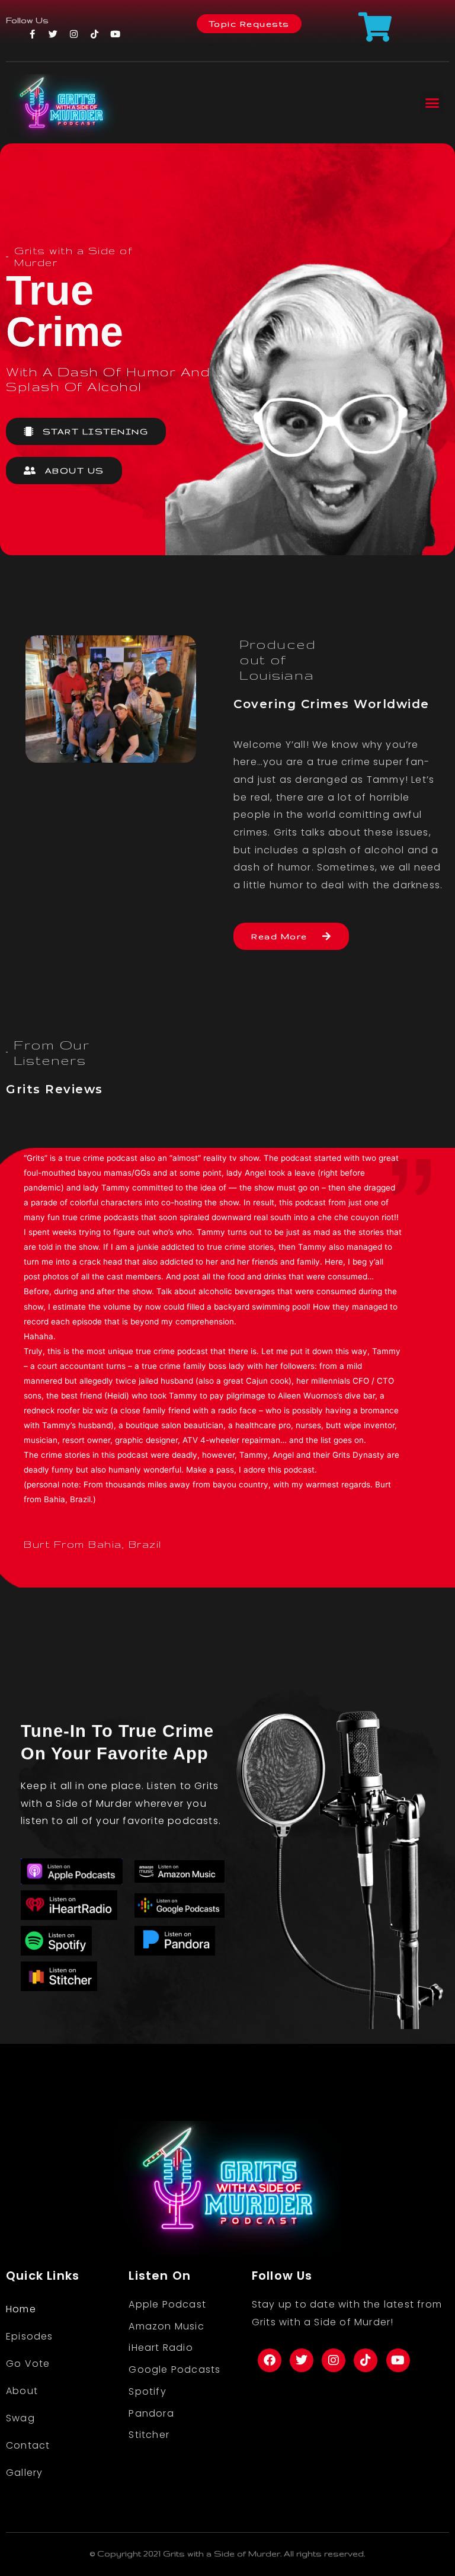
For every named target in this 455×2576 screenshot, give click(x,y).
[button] (432, 103)
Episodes (30, 2336)
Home (21, 2309)
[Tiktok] (94, 34)
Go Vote (28, 2364)
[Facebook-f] (32, 34)
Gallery (24, 2473)
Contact (28, 2445)
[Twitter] (53, 34)
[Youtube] (115, 34)
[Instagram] (73, 34)
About (22, 2391)
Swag (20, 2418)
